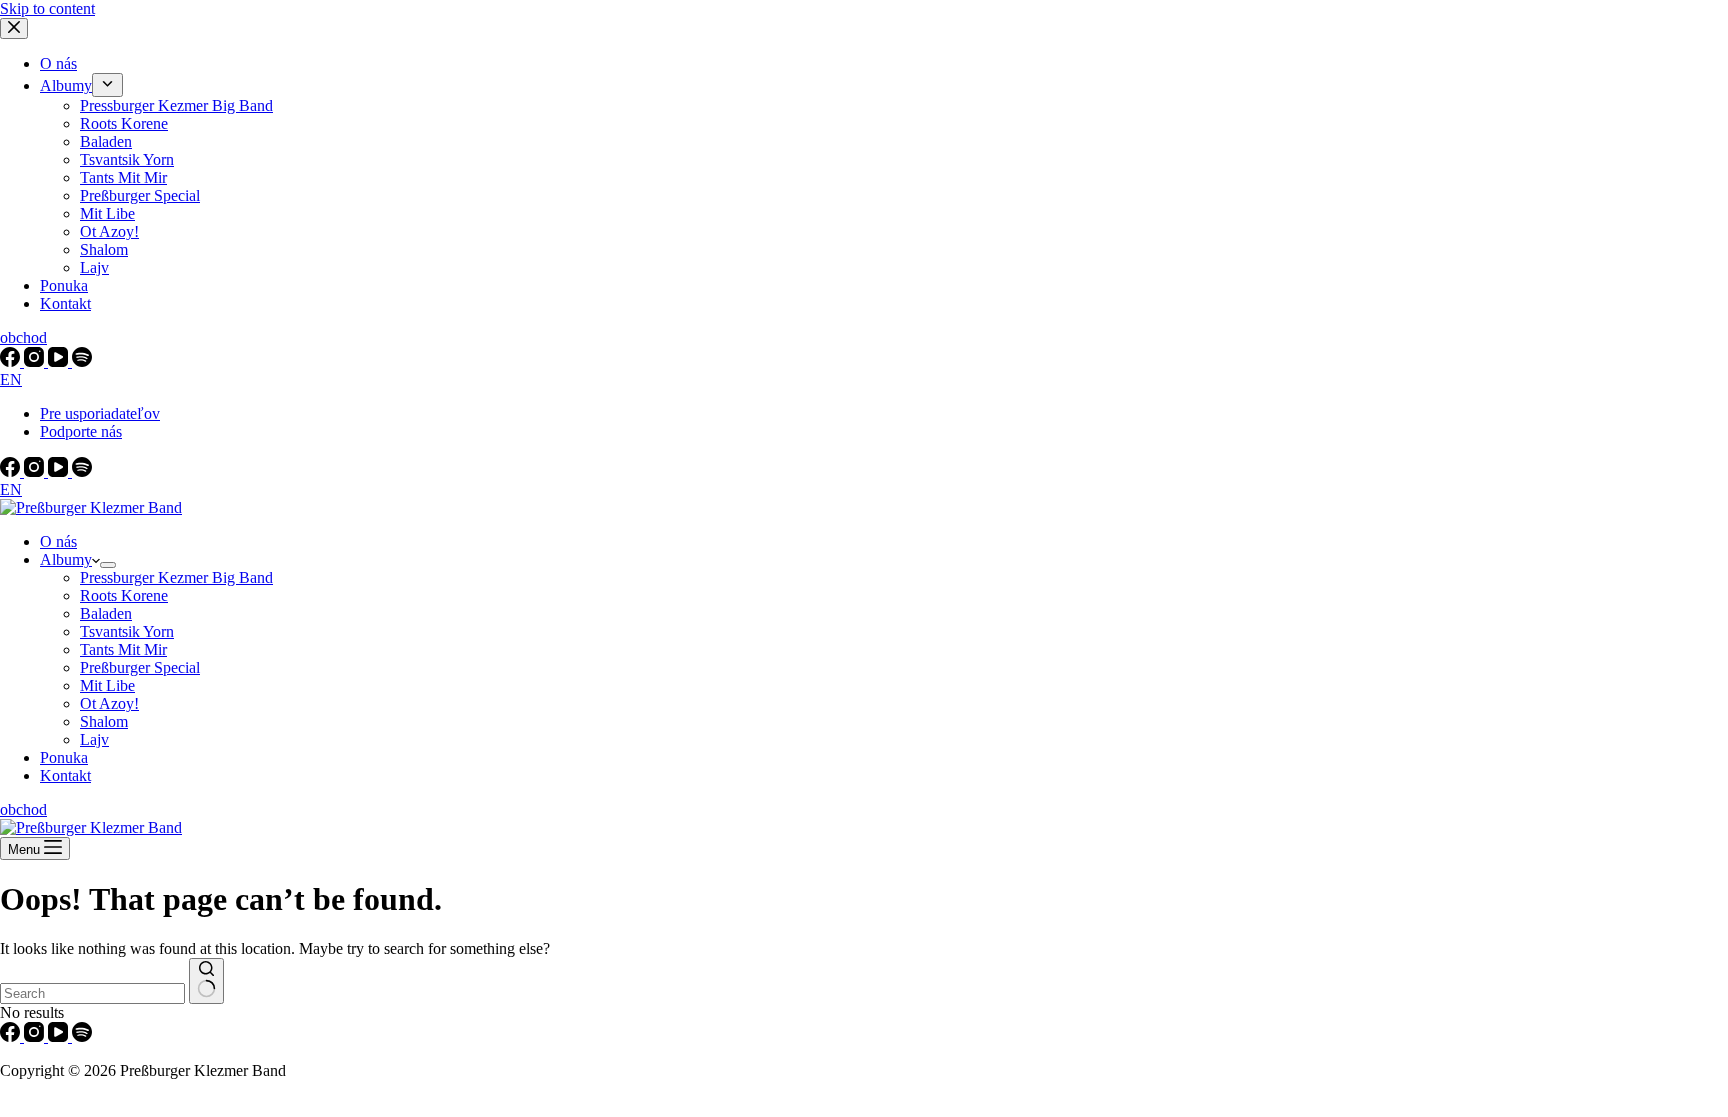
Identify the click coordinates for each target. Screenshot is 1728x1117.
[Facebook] (12, 471)
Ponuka (64, 757)
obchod (23, 809)
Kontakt (65, 775)
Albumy (66, 559)
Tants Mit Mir (123, 649)
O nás (58, 541)
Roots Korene (124, 595)
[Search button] (206, 981)
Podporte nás (81, 431)
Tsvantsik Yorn (127, 631)
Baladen (106, 613)
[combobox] (92, 993)
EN (11, 489)
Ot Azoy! (109, 703)
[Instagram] (36, 471)
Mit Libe (107, 685)
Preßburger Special (140, 667)
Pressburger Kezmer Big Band (176, 577)
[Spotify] (82, 471)
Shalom (104, 721)
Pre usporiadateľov (100, 413)
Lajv (94, 739)
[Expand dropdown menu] (108, 565)
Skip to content (47, 8)
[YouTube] (60, 471)
